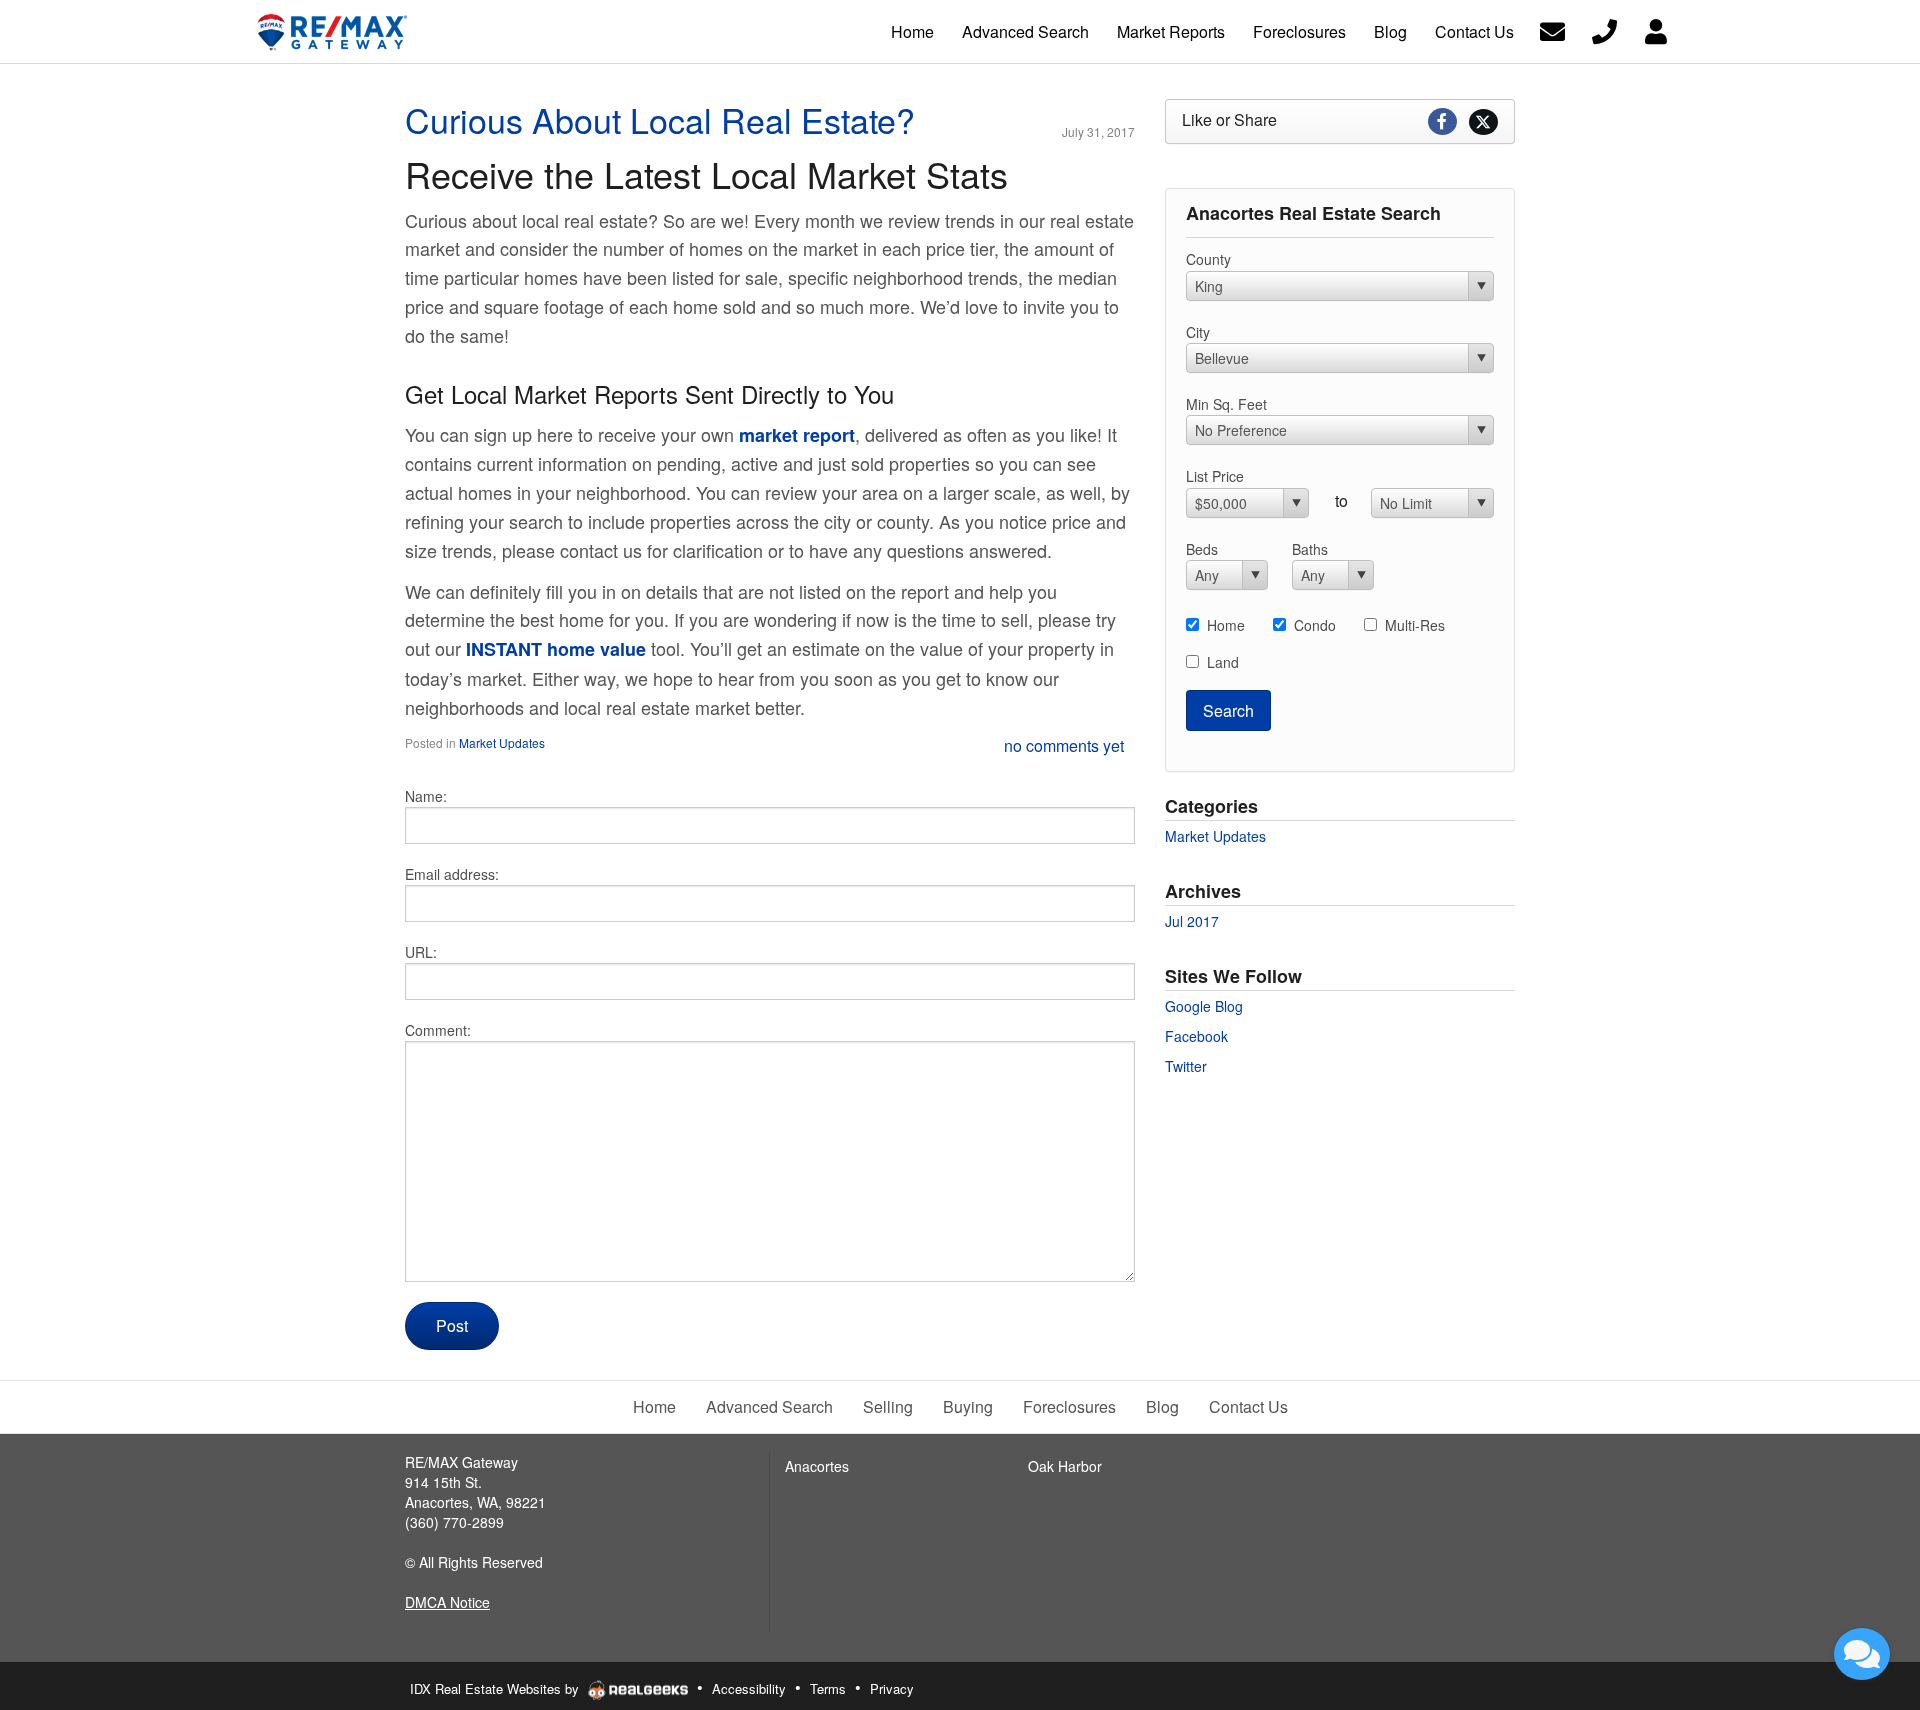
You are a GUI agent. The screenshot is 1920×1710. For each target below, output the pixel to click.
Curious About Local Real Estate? (660, 119)
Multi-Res (1415, 625)
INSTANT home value (556, 649)
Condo (1315, 625)
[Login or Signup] (1656, 29)
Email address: (452, 874)
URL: (421, 952)
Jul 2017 (1192, 921)
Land (1223, 662)
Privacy (892, 1688)
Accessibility (749, 1688)
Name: (426, 796)
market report (797, 435)
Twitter (1186, 1066)
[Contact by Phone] (1604, 29)
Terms (828, 1688)
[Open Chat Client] (1862, 1654)
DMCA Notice (447, 1602)
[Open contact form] (1552, 29)
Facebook (1196, 1036)
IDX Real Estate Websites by (496, 1688)
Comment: (438, 1030)
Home (1226, 625)
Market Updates (502, 742)
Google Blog (1204, 1006)
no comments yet (1064, 745)
